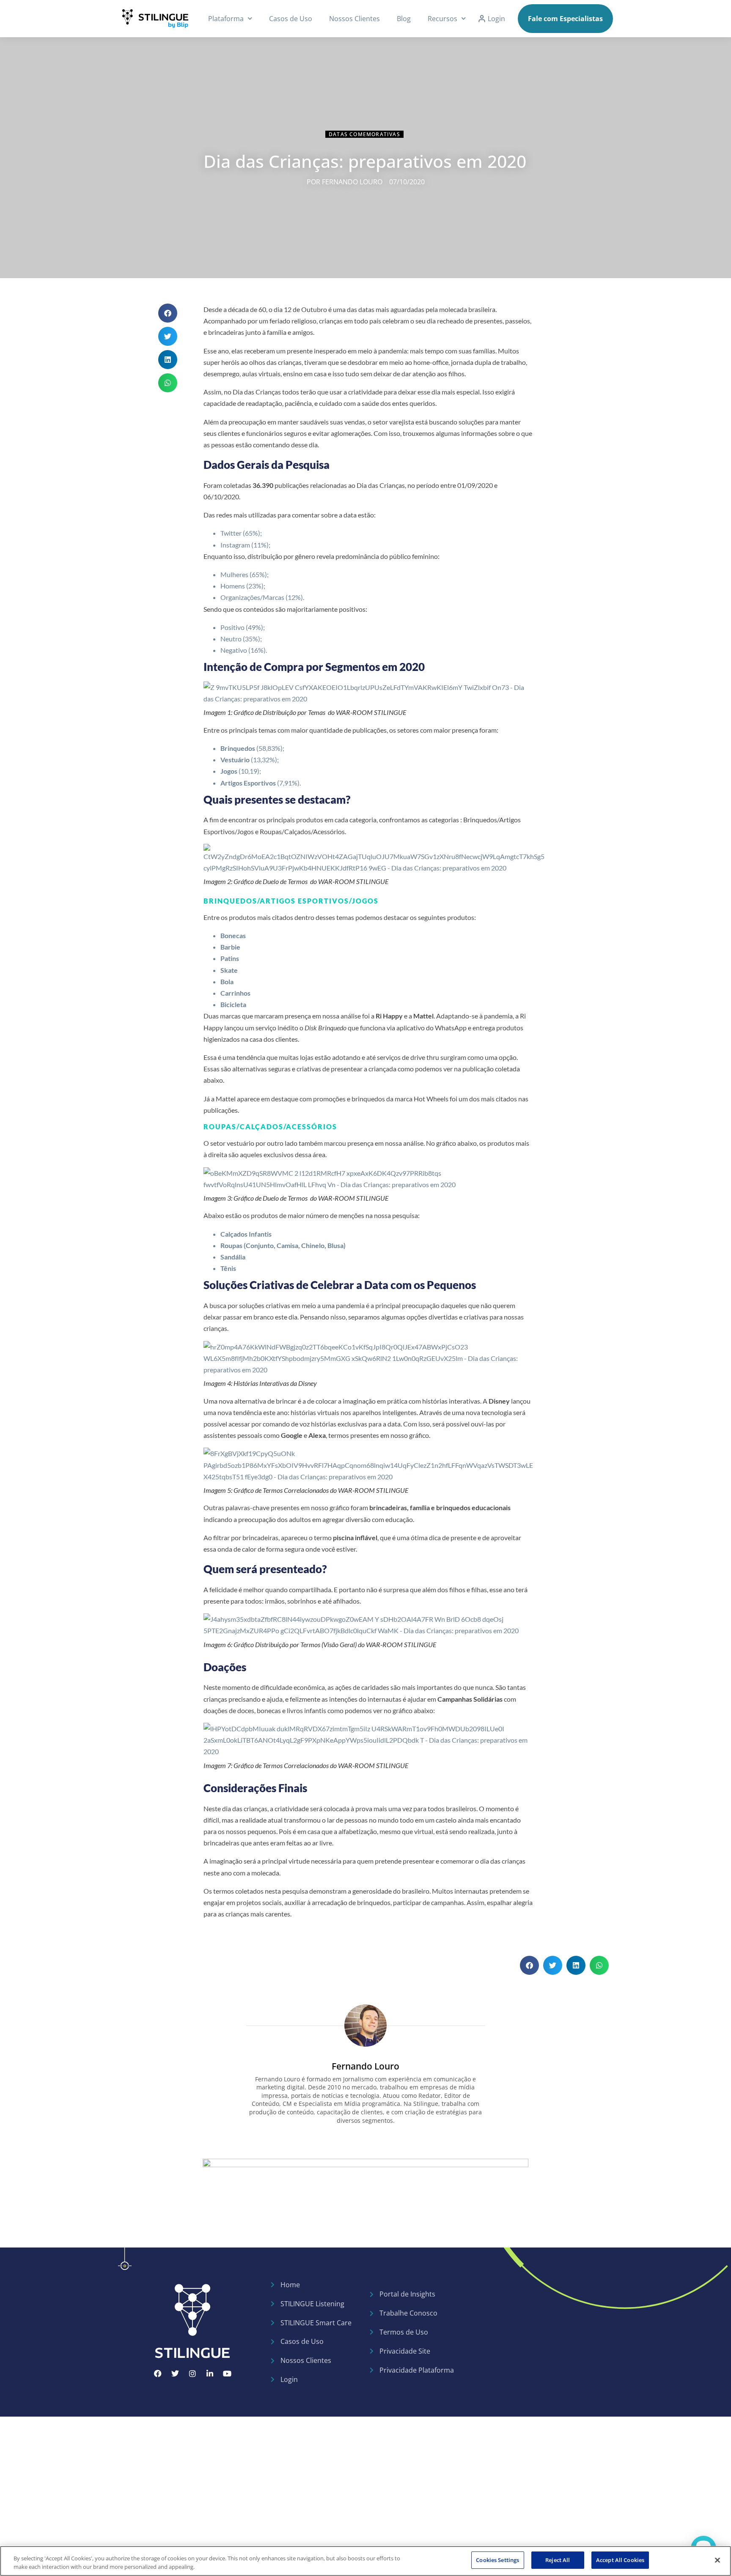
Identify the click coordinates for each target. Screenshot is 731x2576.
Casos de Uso (291, 19)
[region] (365, 2561)
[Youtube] (227, 2373)
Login (496, 19)
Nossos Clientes (355, 19)
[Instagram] (192, 2373)
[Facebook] (158, 2373)
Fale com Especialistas (565, 19)
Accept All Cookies (620, 2560)
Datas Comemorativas (364, 134)
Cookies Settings (497, 2560)
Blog (404, 19)
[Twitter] (175, 2373)
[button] (168, 313)
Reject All (558, 2560)
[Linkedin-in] (210, 2373)
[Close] (717, 2560)
